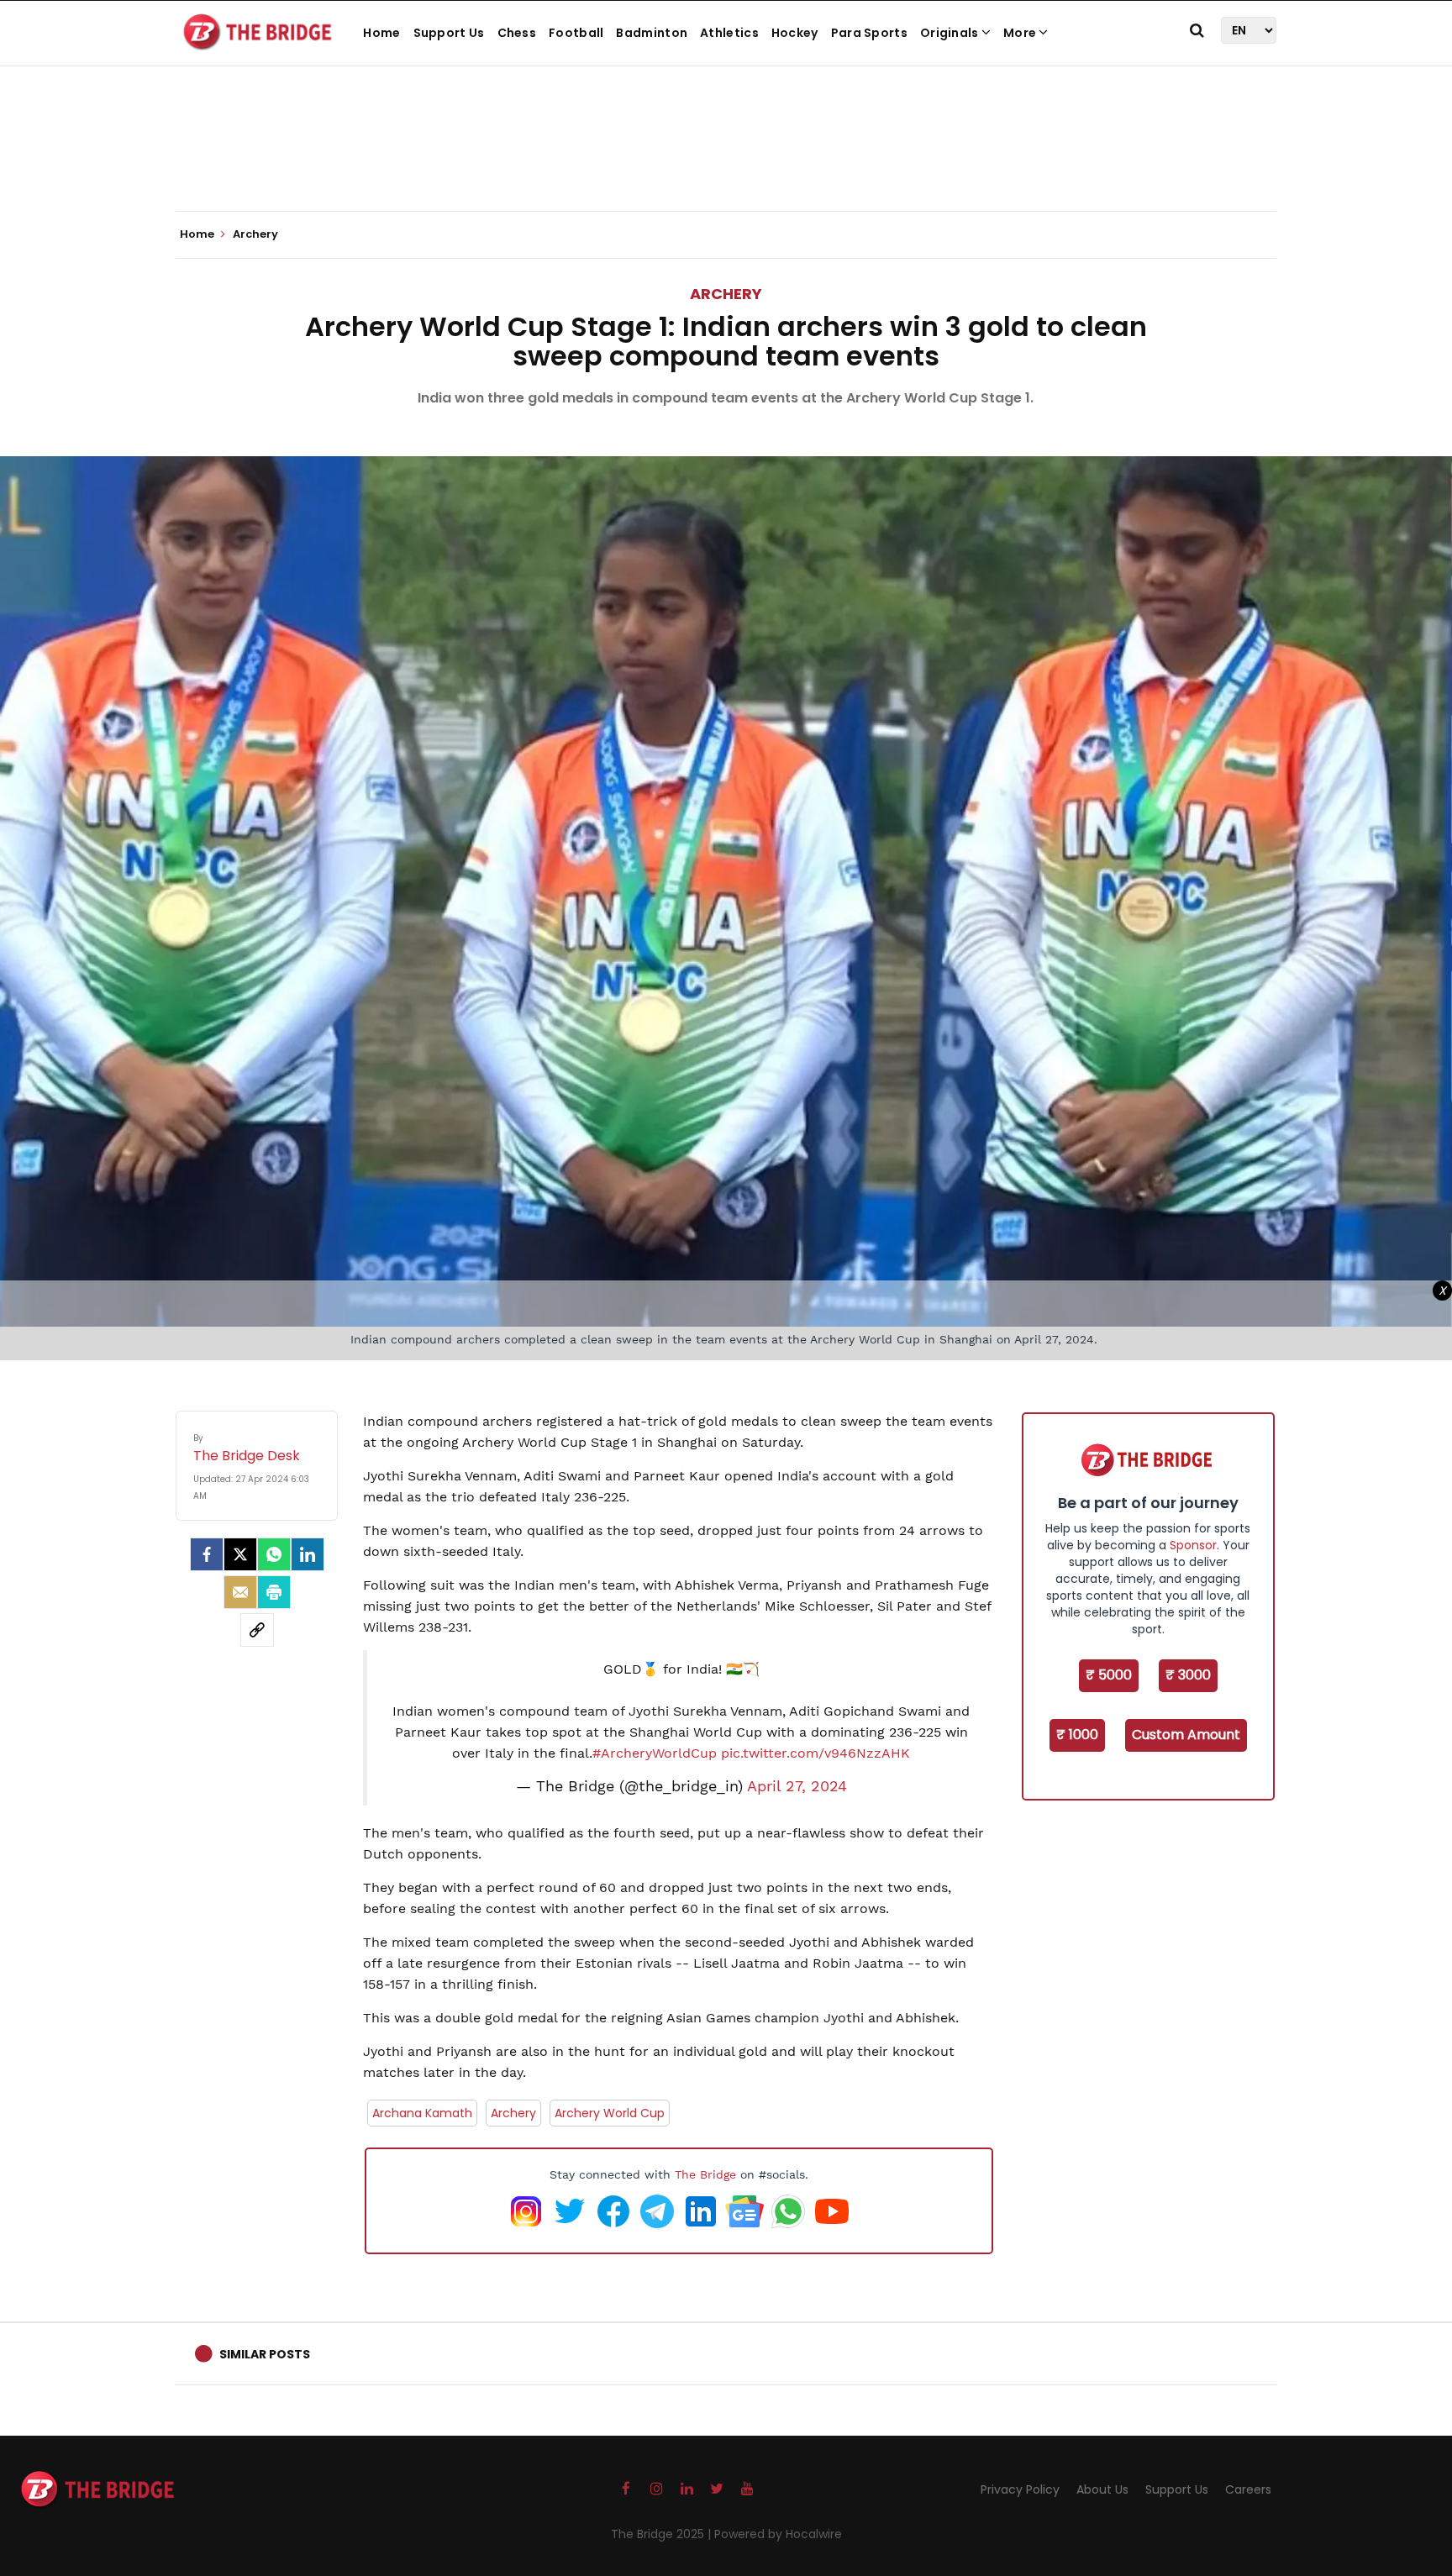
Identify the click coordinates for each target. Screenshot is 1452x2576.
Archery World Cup (610, 2113)
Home (381, 33)
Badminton (652, 33)
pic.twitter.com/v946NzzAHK (815, 1753)
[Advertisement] (726, 160)
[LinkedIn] (308, 1554)
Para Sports (869, 33)
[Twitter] (240, 1554)
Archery (726, 294)
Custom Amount (1186, 1735)
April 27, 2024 (797, 1786)
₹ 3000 (1188, 1675)
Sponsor (1193, 1545)
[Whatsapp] (274, 1554)
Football (576, 33)
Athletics (729, 33)
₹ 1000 (1077, 1735)
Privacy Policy (1020, 2489)
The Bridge (705, 2174)
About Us (1102, 2489)
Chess (517, 33)
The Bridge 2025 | (663, 2534)
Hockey (795, 33)
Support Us (449, 33)
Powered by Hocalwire (778, 2534)
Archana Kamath (422, 2113)
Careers (1248, 2489)
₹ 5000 (1109, 1675)
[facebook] (207, 1554)
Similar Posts (265, 2354)
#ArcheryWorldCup (655, 1753)
